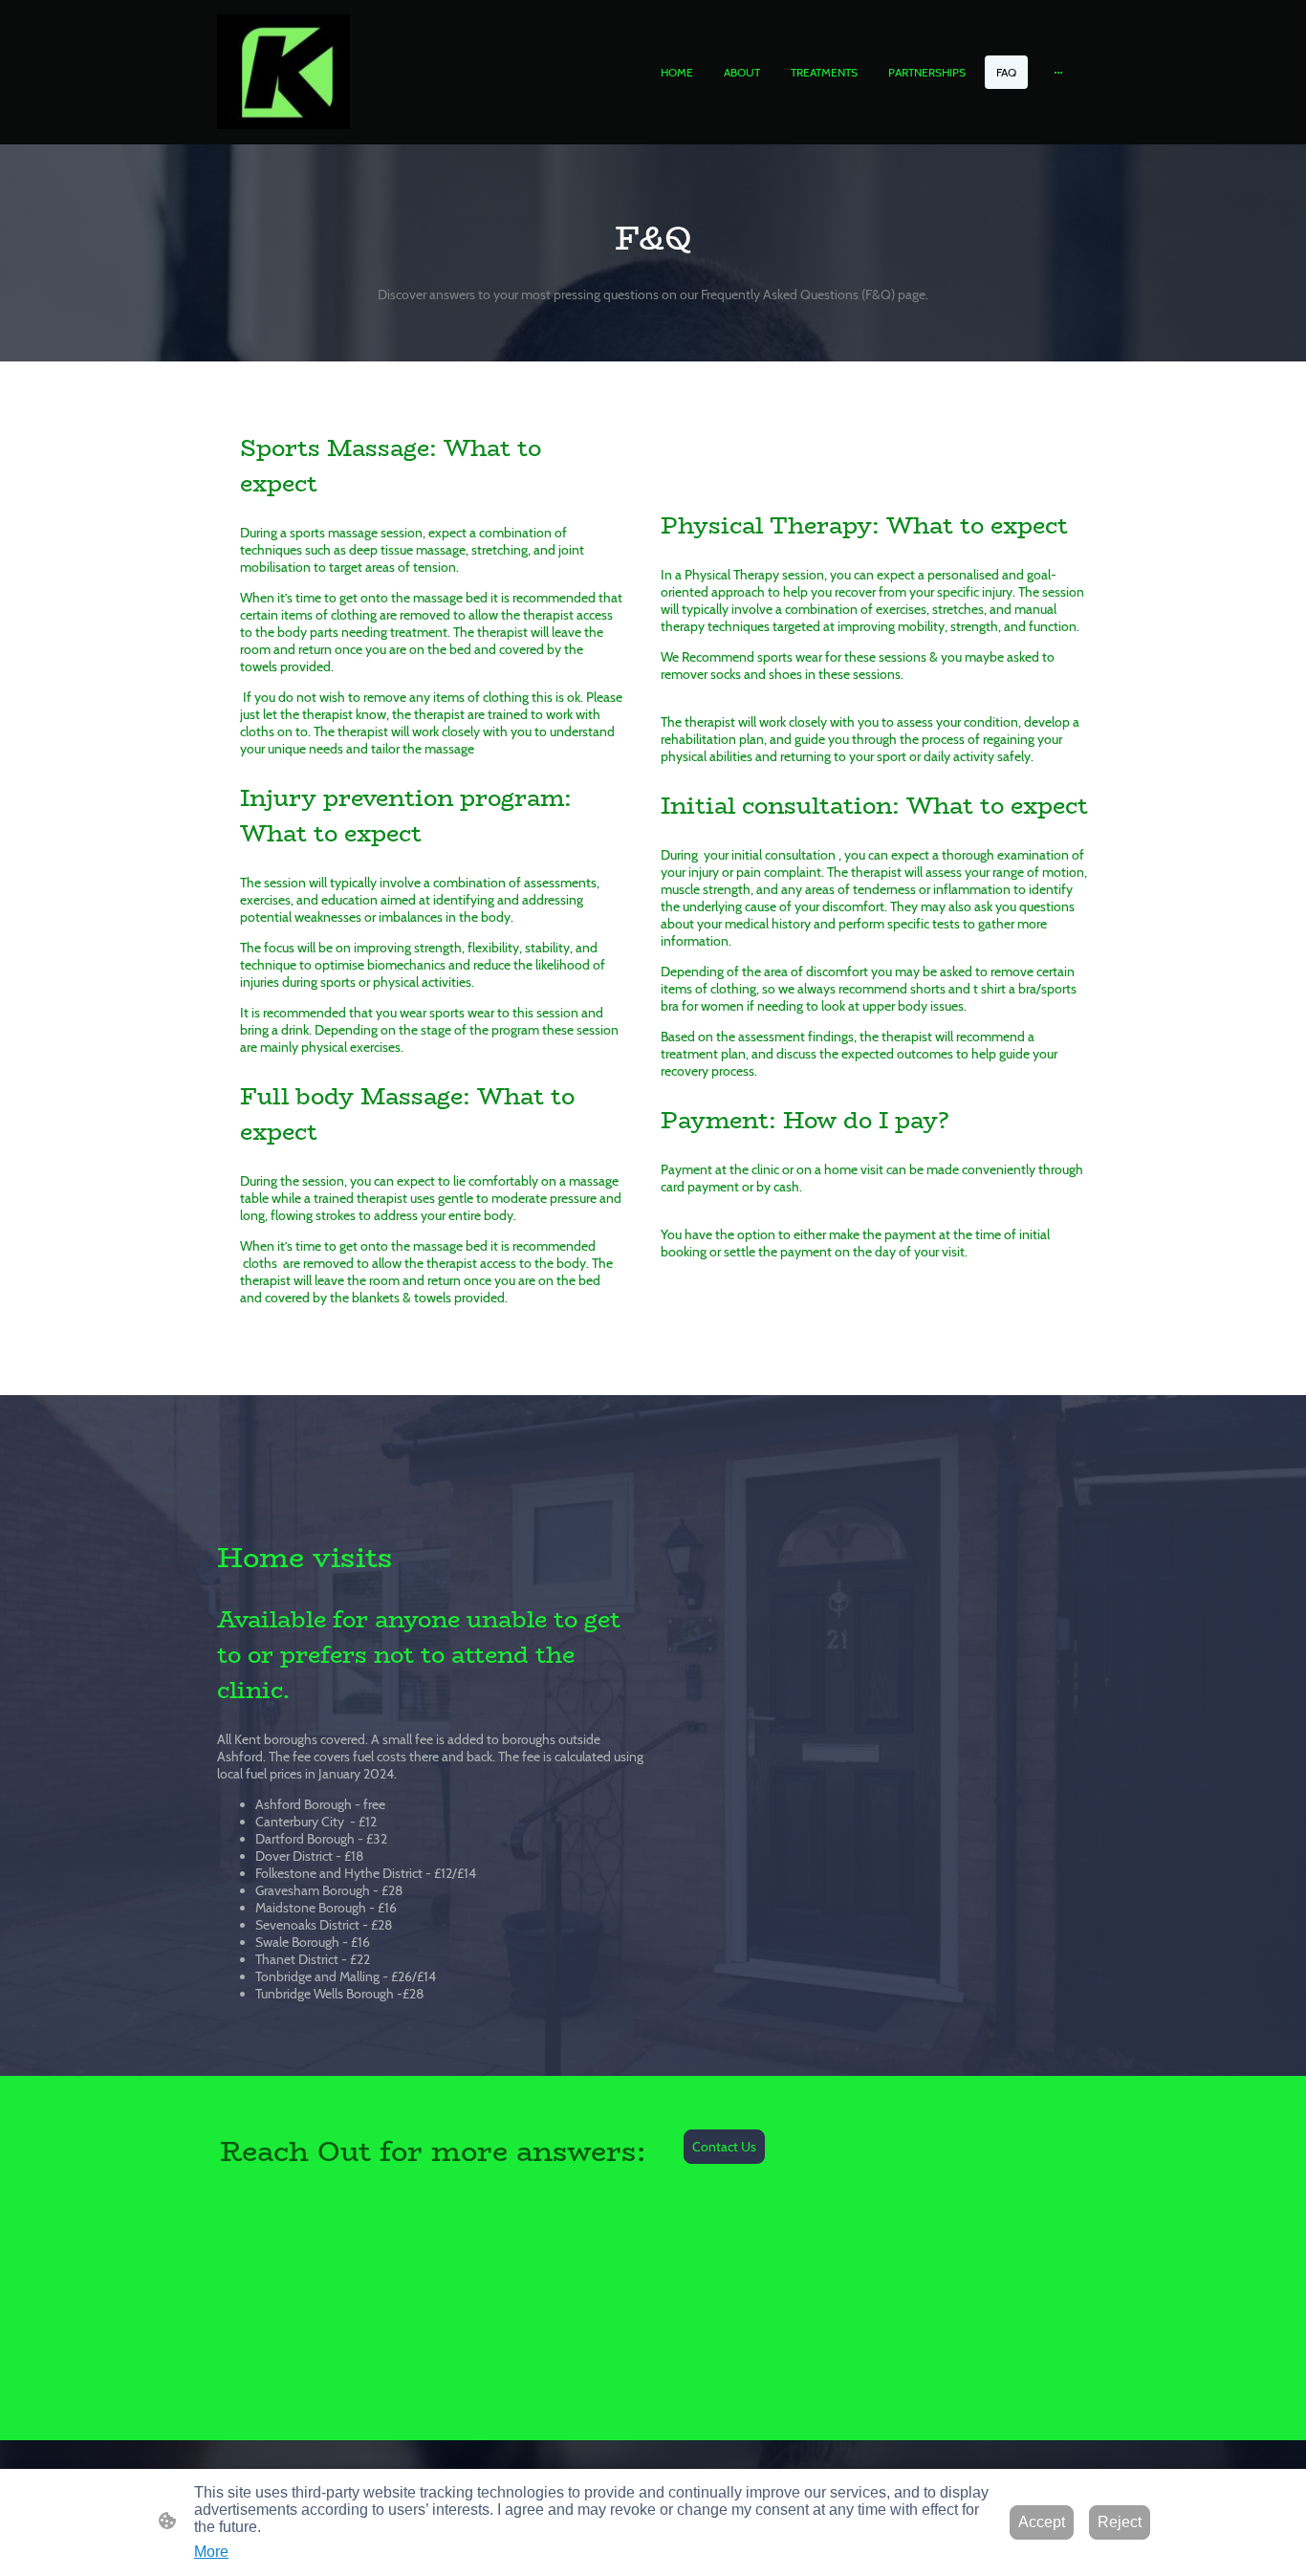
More (211, 2552)
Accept (1042, 2522)
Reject (1120, 2522)
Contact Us (724, 2147)
